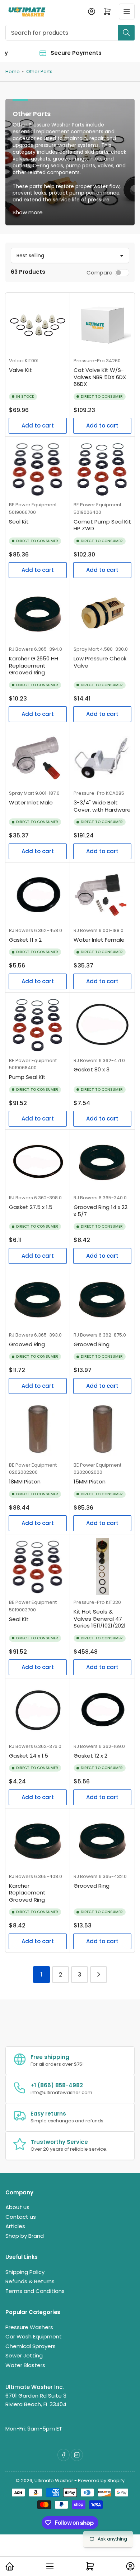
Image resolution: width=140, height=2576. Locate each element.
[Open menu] (127, 11)
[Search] (126, 33)
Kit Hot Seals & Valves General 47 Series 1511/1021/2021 (100, 1619)
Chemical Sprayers (31, 2346)
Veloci (16, 361)
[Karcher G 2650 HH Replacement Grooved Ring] (38, 613)
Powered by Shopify (101, 2481)
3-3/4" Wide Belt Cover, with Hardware (102, 806)
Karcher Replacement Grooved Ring (27, 1893)
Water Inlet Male (31, 802)
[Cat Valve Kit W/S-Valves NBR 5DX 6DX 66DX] (102, 325)
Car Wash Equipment (34, 2336)
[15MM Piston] (102, 1429)
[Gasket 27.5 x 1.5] (38, 1162)
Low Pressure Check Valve (100, 662)
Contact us (21, 2217)
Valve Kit (20, 370)
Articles (15, 2226)
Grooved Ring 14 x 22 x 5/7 (101, 1211)
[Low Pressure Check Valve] (102, 613)
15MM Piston (90, 1481)
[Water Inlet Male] (38, 757)
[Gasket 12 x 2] (102, 1711)
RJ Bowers (21, 649)
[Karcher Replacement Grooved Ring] (38, 1841)
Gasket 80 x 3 (92, 1069)
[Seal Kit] (38, 469)
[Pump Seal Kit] (38, 1025)
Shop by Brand (25, 2236)
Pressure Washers (29, 2327)
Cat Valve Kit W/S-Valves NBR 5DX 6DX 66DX (100, 377)
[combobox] (70, 33)
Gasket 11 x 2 (25, 940)
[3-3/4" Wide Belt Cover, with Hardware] (102, 757)
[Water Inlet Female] (102, 895)
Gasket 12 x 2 (90, 1756)
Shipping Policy (25, 2272)
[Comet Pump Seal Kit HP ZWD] (102, 469)
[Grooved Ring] (38, 1299)
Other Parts (39, 71)
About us (17, 2207)
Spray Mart (86, 649)
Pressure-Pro (89, 361)
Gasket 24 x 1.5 (29, 1756)
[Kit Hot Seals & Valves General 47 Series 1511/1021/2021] (102, 1567)
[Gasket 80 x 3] (102, 1025)
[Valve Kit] (38, 325)
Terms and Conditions (35, 2291)
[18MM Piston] (38, 1429)
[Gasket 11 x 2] (38, 895)
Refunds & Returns (30, 2281)
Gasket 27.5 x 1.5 (31, 1207)
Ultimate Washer (54, 2481)
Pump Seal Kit (27, 1077)
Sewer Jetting (24, 2355)
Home (13, 71)
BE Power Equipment (33, 505)
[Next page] (99, 1975)
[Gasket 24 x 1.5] (38, 1711)
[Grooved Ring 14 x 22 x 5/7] (102, 1162)
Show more (28, 212)
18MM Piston (25, 1481)
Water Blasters (25, 2365)
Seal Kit (19, 522)
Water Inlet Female (99, 940)
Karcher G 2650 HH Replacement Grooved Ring (34, 665)
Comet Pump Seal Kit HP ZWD (102, 525)
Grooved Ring (27, 1344)
